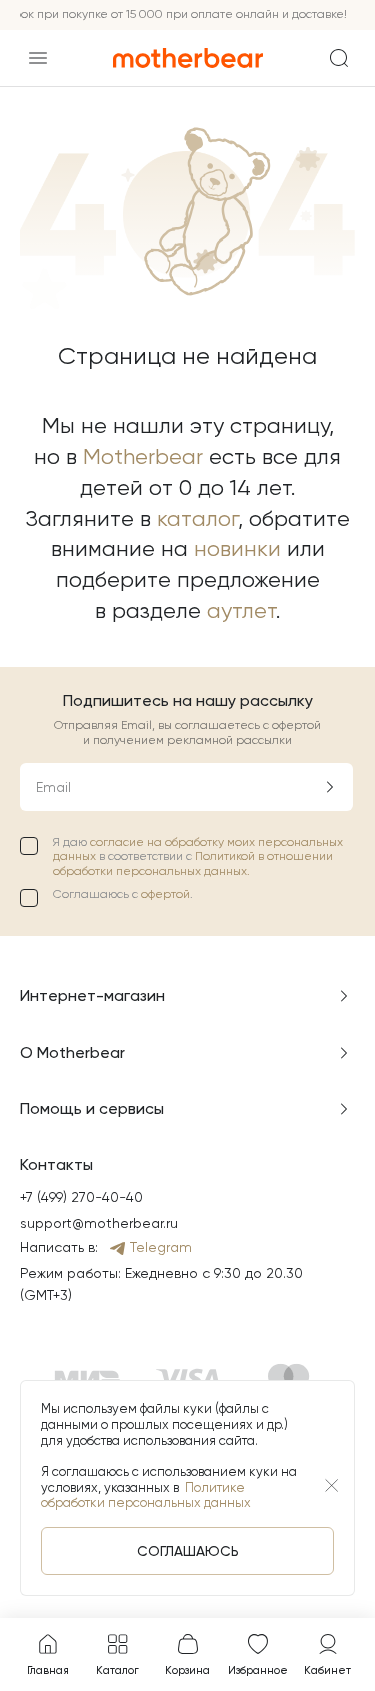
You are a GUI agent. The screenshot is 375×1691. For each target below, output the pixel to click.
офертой (165, 894)
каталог (197, 518)
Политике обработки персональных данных (146, 1495)
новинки (237, 548)
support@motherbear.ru (99, 1223)
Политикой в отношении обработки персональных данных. (193, 863)
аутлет (241, 610)
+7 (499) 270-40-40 (81, 1197)
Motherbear (143, 456)
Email (53, 787)
